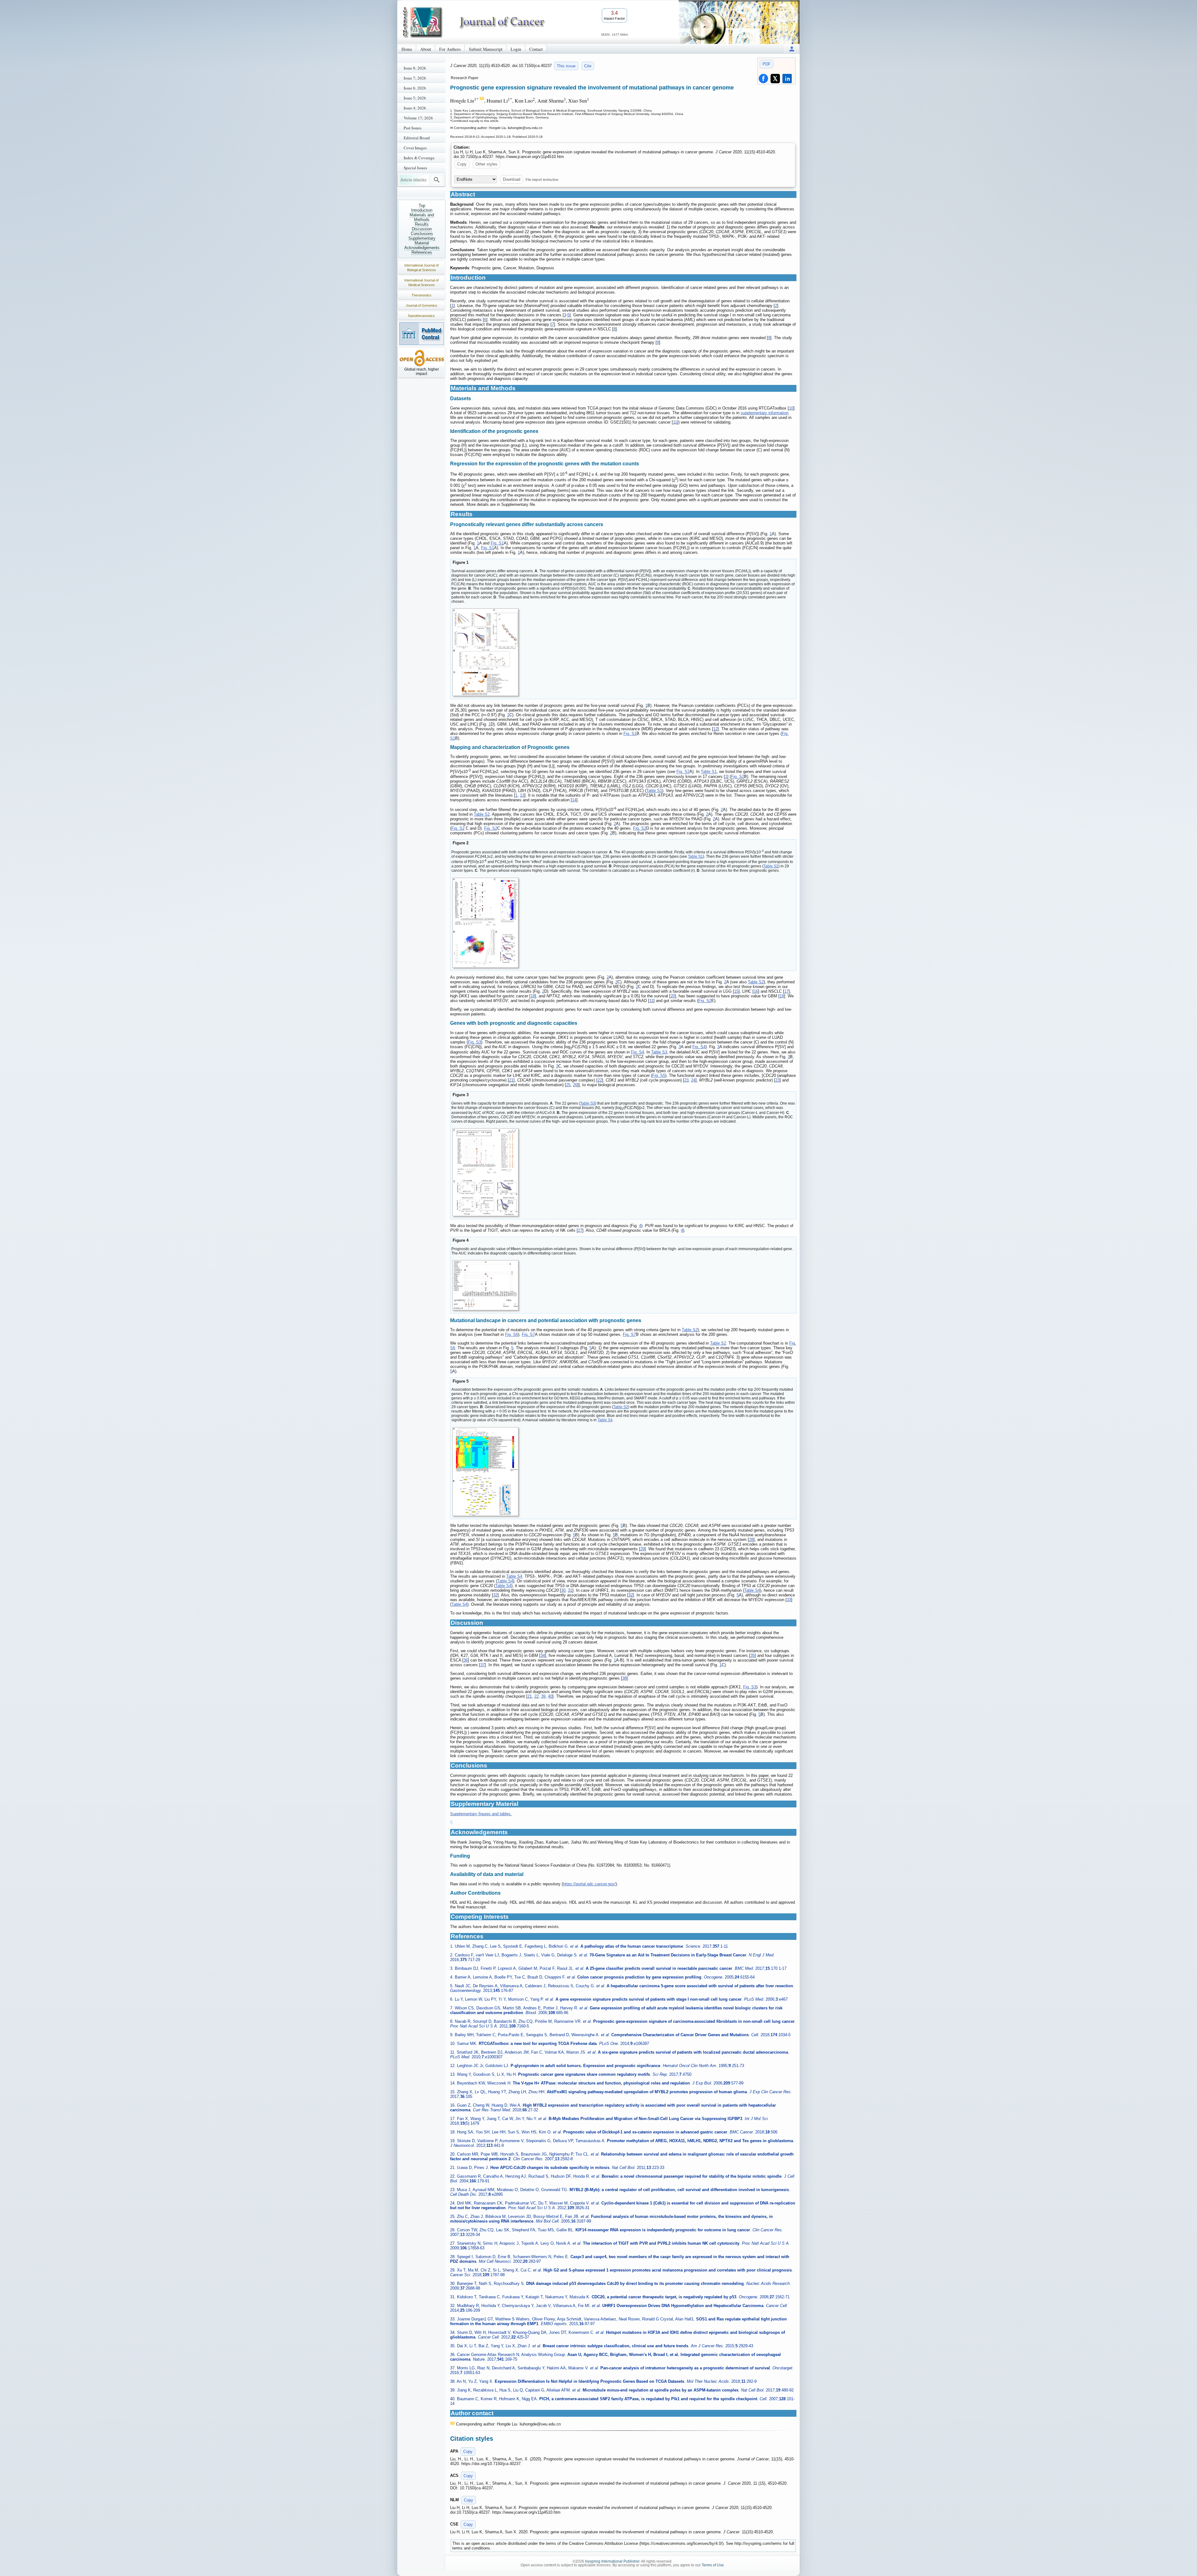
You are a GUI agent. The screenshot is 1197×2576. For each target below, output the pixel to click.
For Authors (450, 49)
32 (495, 1595)
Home (407, 49)
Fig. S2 (683, 772)
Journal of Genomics (422, 305)
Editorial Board (417, 138)
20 (673, 996)
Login (516, 49)
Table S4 (605, 1420)
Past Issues (413, 128)
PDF (767, 64)
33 (789, 1600)
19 (782, 996)
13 (522, 795)
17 (786, 991)
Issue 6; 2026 (415, 88)
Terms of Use (713, 2565)
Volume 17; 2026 (418, 118)
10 (791, 408)
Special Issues (415, 168)
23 (686, 1080)
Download (512, 179)
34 (543, 1655)
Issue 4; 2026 (415, 108)
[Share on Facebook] (763, 79)
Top (422, 206)
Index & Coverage (419, 158)
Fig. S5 (659, 1075)
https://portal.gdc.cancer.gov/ (589, 1884)
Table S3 (659, 1052)
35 (752, 1655)
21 (511, 1080)
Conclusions (422, 234)
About (426, 49)
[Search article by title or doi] (437, 180)
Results (422, 224)
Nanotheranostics (421, 316)
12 (715, 729)
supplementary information (764, 413)
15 (736, 991)
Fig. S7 (528, 1334)
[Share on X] (775, 79)
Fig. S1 (497, 543)
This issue (566, 66)
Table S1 (709, 772)
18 (533, 996)
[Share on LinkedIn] (787, 79)
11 (675, 422)
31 (570, 1590)
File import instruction (542, 179)
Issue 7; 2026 (415, 78)
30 (563, 1590)
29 (642, 1549)
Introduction (422, 210)
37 (483, 1665)
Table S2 (482, 814)
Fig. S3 (474, 1042)
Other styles (486, 164)
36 (466, 1660)
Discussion (422, 229)
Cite (588, 66)
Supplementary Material (422, 241)
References (422, 252)
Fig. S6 (512, 1334)
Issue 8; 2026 (415, 68)
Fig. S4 (699, 1047)
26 (575, 1085)
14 (574, 800)
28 (751, 1540)
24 (693, 1080)
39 (543, 1696)
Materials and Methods (422, 217)
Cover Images (415, 148)
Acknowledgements (422, 248)
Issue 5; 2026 (415, 98)
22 (600, 1080)
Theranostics (421, 295)
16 (756, 991)
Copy (462, 164)
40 (550, 1696)
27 (580, 1230)
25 (568, 1085)
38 (624, 1678)
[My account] (792, 49)
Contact (536, 49)
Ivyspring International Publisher (612, 2561)
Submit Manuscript (486, 49)
